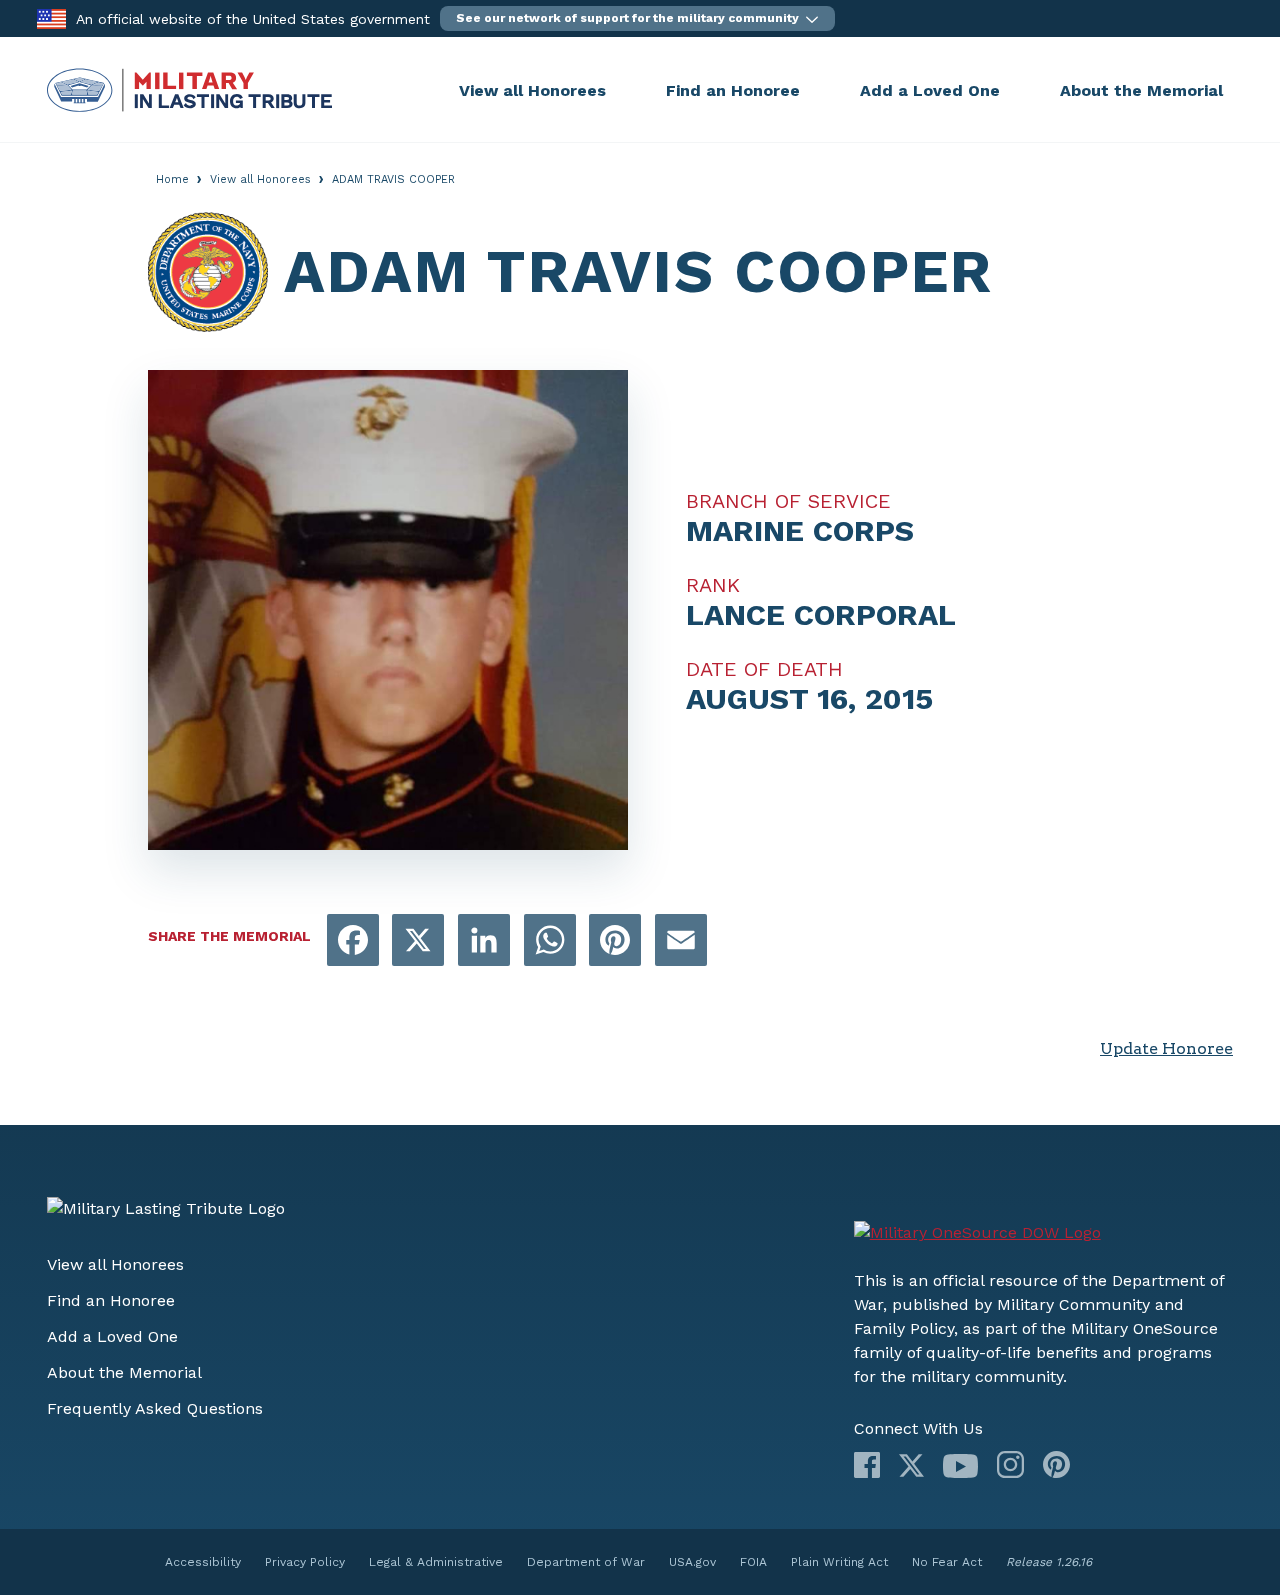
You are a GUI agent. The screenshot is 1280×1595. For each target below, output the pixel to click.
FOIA (753, 1562)
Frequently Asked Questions (155, 1408)
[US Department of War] (977, 1233)
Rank (713, 585)
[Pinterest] (1056, 1464)
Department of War (586, 1562)
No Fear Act (947, 1562)
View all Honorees (532, 90)
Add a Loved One (930, 90)
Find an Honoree (733, 90)
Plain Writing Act (839, 1562)
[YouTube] (960, 1466)
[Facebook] (867, 1465)
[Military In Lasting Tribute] (248, 90)
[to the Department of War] (51, 17)
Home (172, 179)
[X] (911, 1465)
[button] (637, 18)
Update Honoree (1166, 1048)
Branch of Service (788, 501)
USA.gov (692, 1562)
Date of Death (764, 669)
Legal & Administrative (436, 1562)
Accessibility (203, 1562)
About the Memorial (1141, 90)
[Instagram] (1010, 1464)
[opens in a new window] (353, 941)
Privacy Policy (305, 1562)
